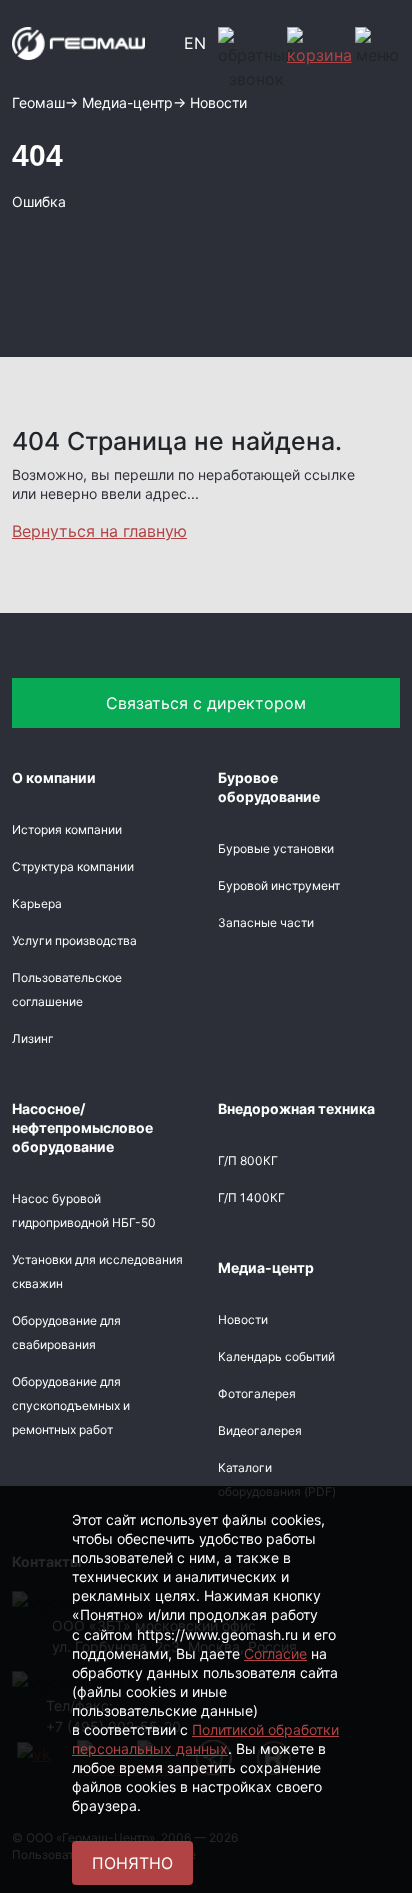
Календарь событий (276, 1356)
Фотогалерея (257, 1393)
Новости (243, 1319)
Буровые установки (276, 848)
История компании (67, 829)
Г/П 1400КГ (251, 1197)
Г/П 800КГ (248, 1160)
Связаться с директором (206, 703)
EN (195, 43)
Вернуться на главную (99, 531)
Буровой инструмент (279, 885)
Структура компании (73, 866)
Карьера (37, 903)
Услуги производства (74, 940)
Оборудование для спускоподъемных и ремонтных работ (71, 1405)
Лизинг (33, 1038)
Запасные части (266, 922)
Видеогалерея (260, 1430)
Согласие (275, 1653)
